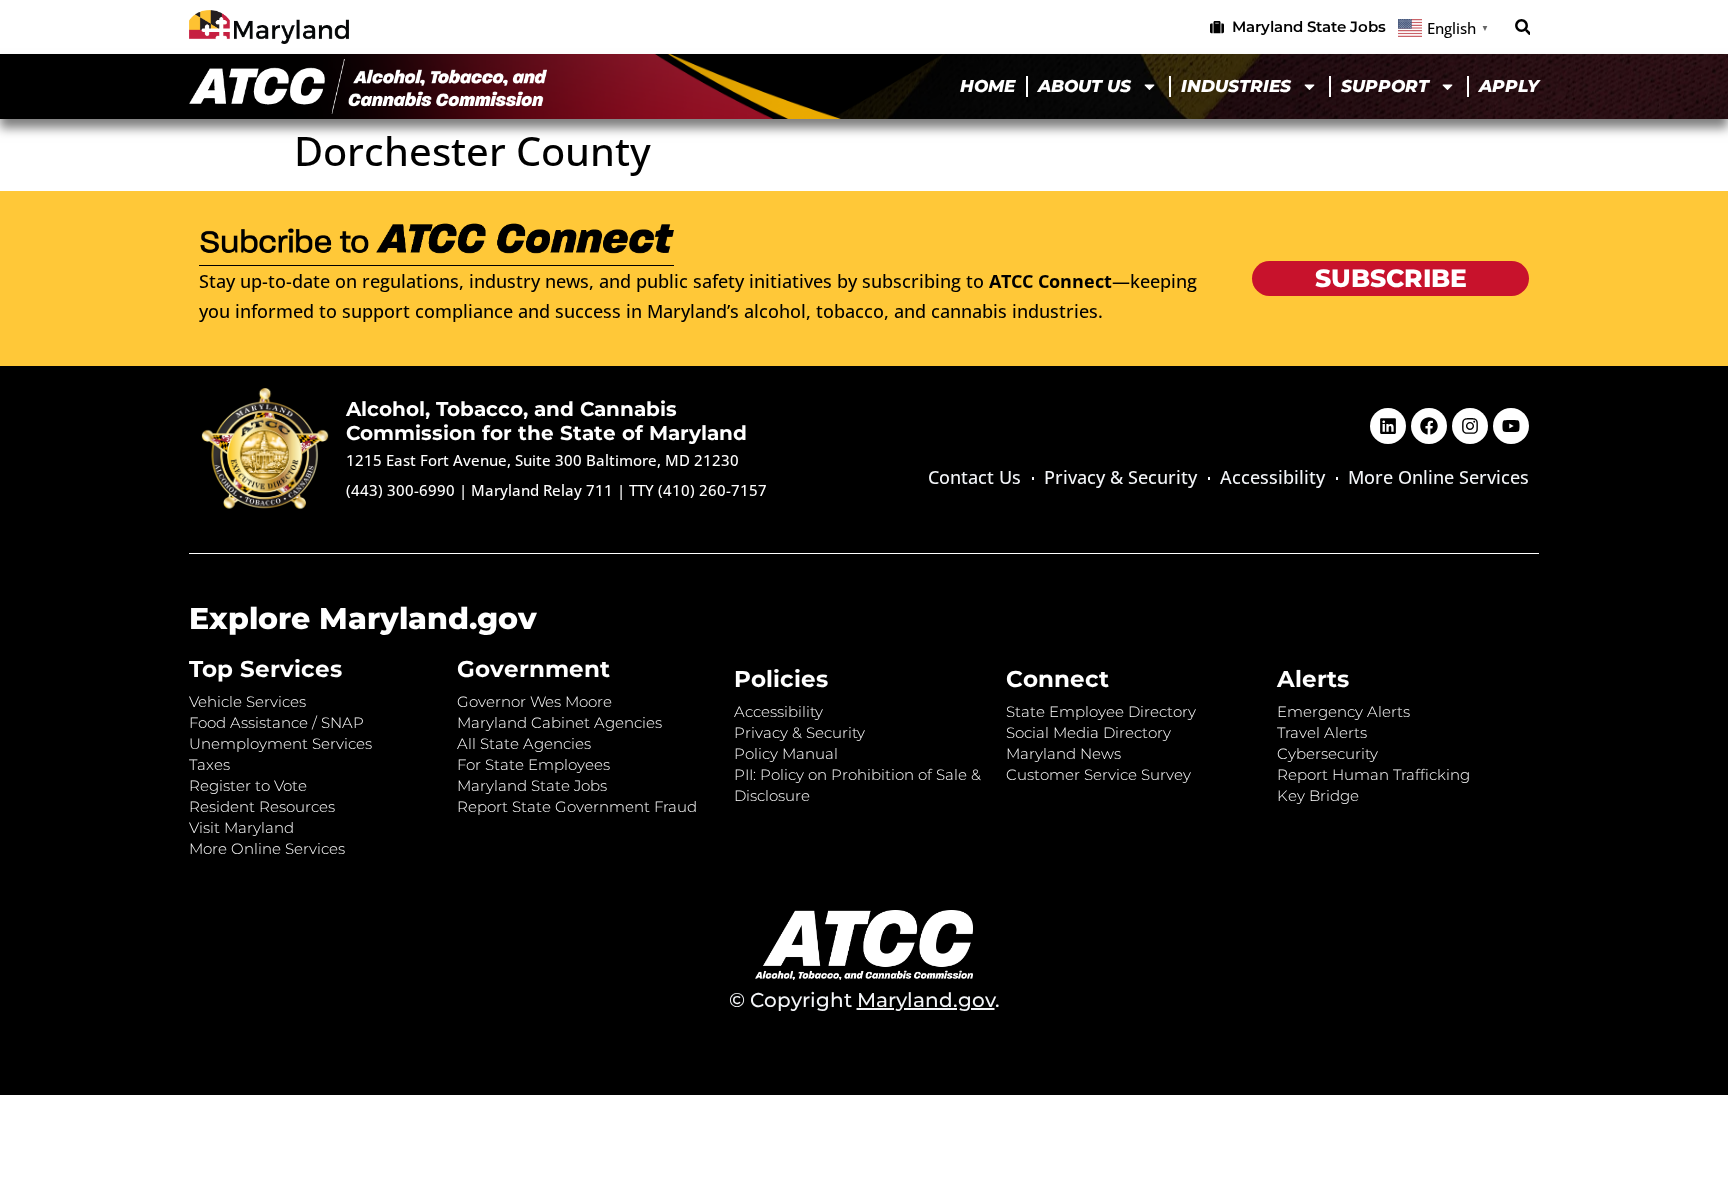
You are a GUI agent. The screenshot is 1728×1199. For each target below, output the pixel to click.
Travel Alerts (1322, 732)
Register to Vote (248, 785)
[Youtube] (1511, 426)
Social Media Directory (1088, 732)
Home (987, 86)
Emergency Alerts (1343, 711)
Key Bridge (1318, 795)
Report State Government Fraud (577, 806)
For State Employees (533, 764)
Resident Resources (262, 806)
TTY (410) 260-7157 (698, 490)
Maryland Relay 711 (544, 490)
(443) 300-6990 (400, 490)
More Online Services (1438, 477)
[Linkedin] (1388, 426)
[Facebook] (1429, 426)
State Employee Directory (1101, 711)
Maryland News (1063, 753)
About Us (1084, 86)
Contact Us (974, 477)
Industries (1236, 86)
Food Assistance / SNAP (276, 722)
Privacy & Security (1120, 477)
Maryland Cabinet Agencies (559, 722)
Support (1385, 86)
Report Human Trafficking (1373, 774)
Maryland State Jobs (532, 785)
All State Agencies (524, 743)
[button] (1522, 27)
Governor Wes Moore (534, 701)
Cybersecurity (1327, 753)
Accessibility (1272, 477)
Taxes (209, 764)
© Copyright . (864, 1000)
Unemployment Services (280, 743)
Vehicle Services (247, 701)
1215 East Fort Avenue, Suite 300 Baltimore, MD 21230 (542, 460)
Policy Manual (786, 753)
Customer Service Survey (1098, 774)
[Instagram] (1470, 426)
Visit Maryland (241, 827)
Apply (1509, 86)
